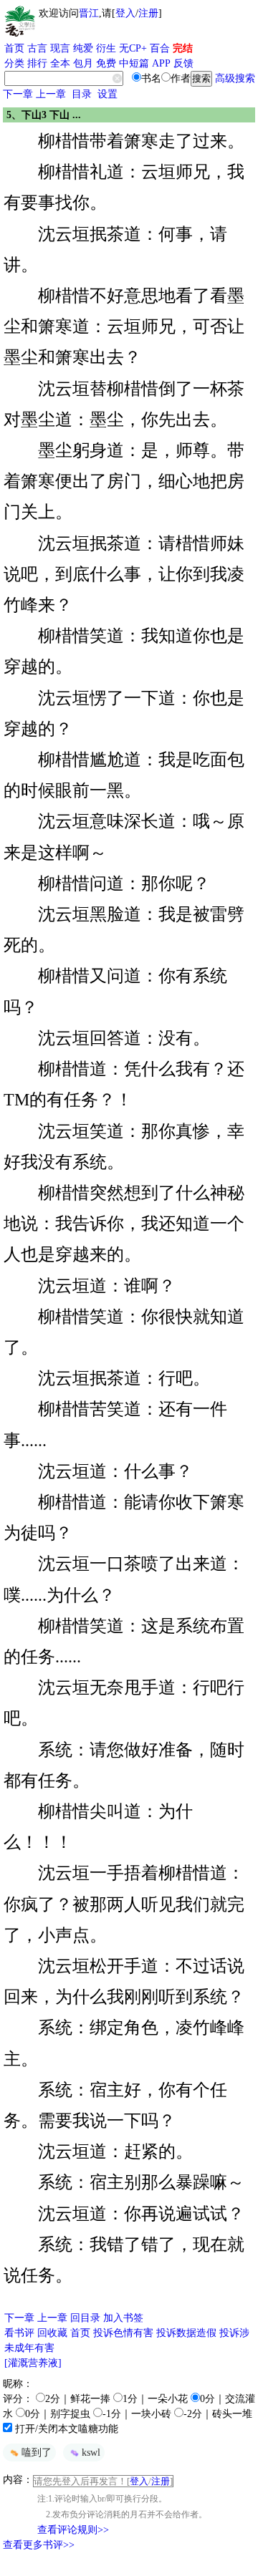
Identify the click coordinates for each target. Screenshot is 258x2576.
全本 (60, 63)
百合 (160, 48)
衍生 (106, 48)
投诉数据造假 (186, 2333)
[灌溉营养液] (33, 2363)
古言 (37, 48)
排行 (37, 63)
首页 (14, 48)
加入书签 (123, 2318)
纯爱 (83, 48)
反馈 (183, 63)
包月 (83, 63)
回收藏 (52, 2333)
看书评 (19, 2333)
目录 (82, 94)
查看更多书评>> (39, 2545)
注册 (148, 13)
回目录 (85, 2318)
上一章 (51, 94)
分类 (14, 63)
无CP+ (133, 48)
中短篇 (134, 63)
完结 (183, 48)
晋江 (89, 13)
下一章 (18, 94)
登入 (125, 13)
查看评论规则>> (73, 2530)
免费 (106, 63)
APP (161, 63)
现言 (60, 48)
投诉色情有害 (123, 2333)
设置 (107, 94)
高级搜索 (235, 78)
